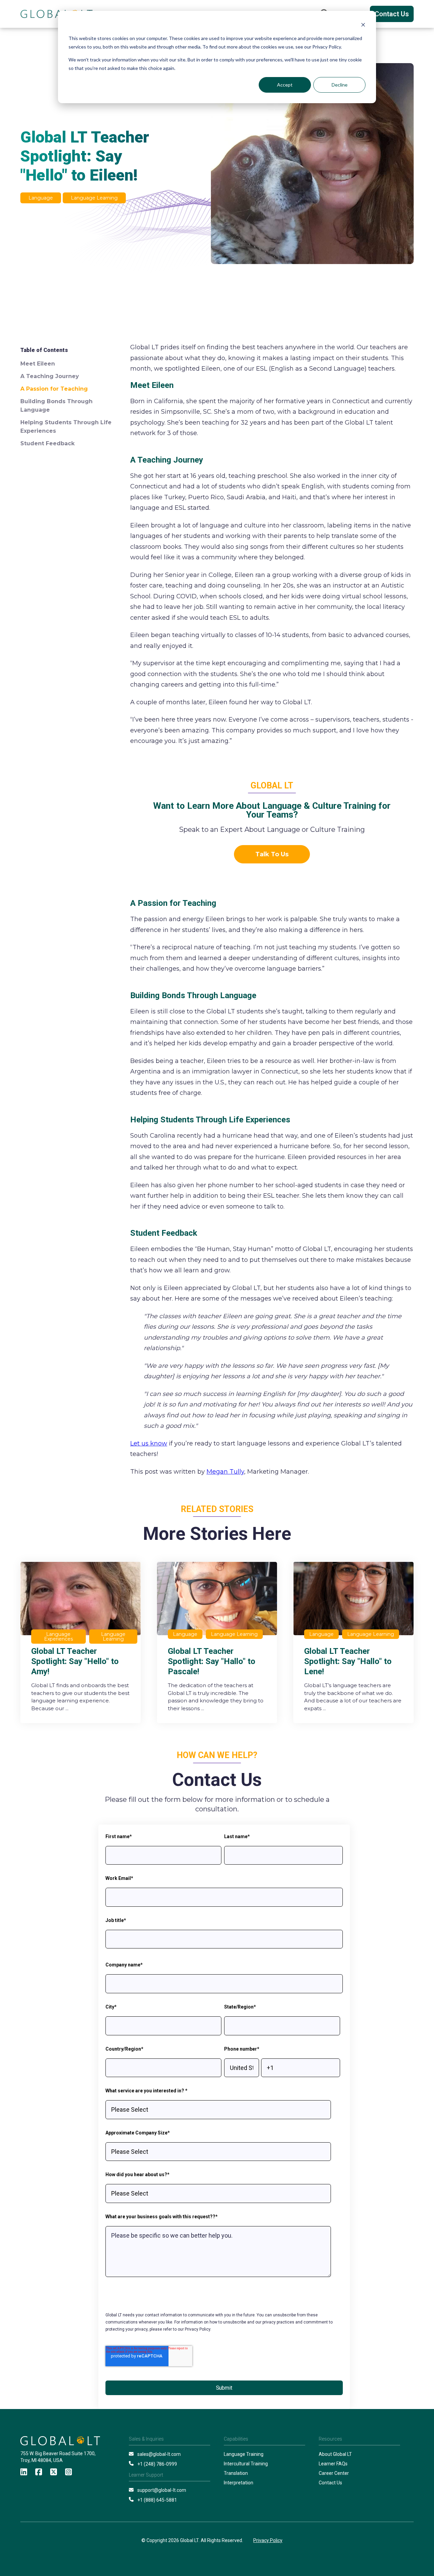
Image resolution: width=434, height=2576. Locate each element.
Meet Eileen (38, 364)
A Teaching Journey (50, 376)
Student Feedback (47, 443)
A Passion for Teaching (54, 389)
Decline (340, 85)
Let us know (149, 1443)
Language (41, 198)
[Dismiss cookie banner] (363, 26)
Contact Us (392, 14)
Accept (285, 85)
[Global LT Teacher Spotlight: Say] (81, 1642)
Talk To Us (272, 854)
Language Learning (94, 198)
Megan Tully (225, 1472)
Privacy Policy (268, 2540)
